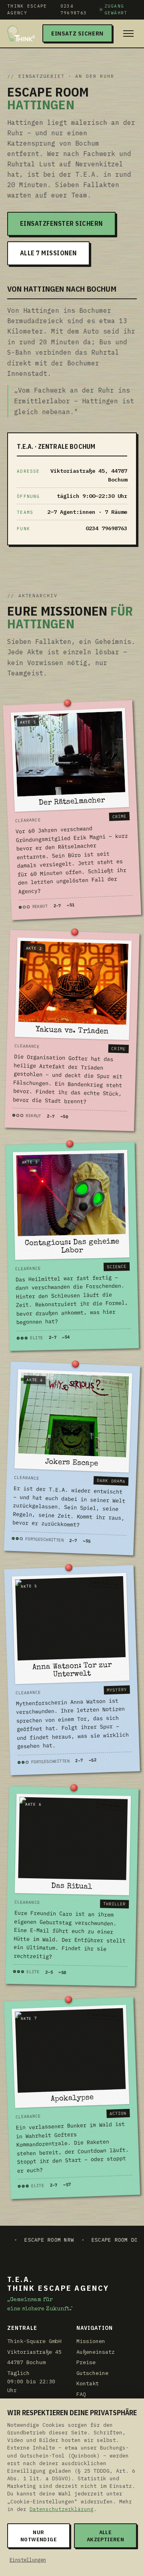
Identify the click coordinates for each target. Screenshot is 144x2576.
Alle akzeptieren (105, 2536)
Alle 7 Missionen (48, 253)
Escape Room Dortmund (82, 2240)
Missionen (91, 2341)
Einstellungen (28, 2560)
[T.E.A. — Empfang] (21, 34)
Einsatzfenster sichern (61, 223)
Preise (86, 2362)
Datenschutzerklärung (62, 2509)
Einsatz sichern (77, 33)
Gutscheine (92, 2373)
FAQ (81, 2394)
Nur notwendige (39, 2536)
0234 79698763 (74, 9)
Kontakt (88, 2383)
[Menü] (128, 34)
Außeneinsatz (96, 2352)
